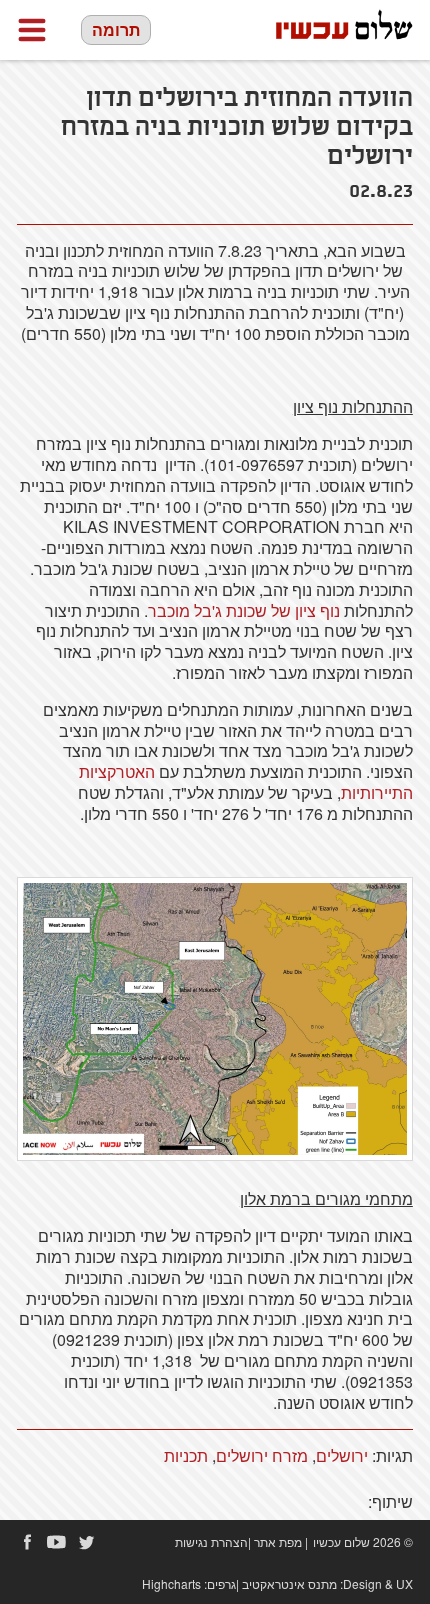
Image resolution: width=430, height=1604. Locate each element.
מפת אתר (278, 1541)
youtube (57, 1542)
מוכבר (169, 610)
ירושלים (342, 1455)
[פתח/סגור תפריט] (32, 30)
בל (203, 610)
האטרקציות (117, 771)
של (281, 610)
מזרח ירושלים (262, 1455)
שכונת (246, 610)
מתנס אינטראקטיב (289, 1583)
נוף (330, 610)
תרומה (116, 29)
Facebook (27, 1542)
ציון (305, 610)
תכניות (186, 1455)
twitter (87, 1542)
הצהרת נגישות (211, 1541)
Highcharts (171, 1583)
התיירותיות (377, 792)
